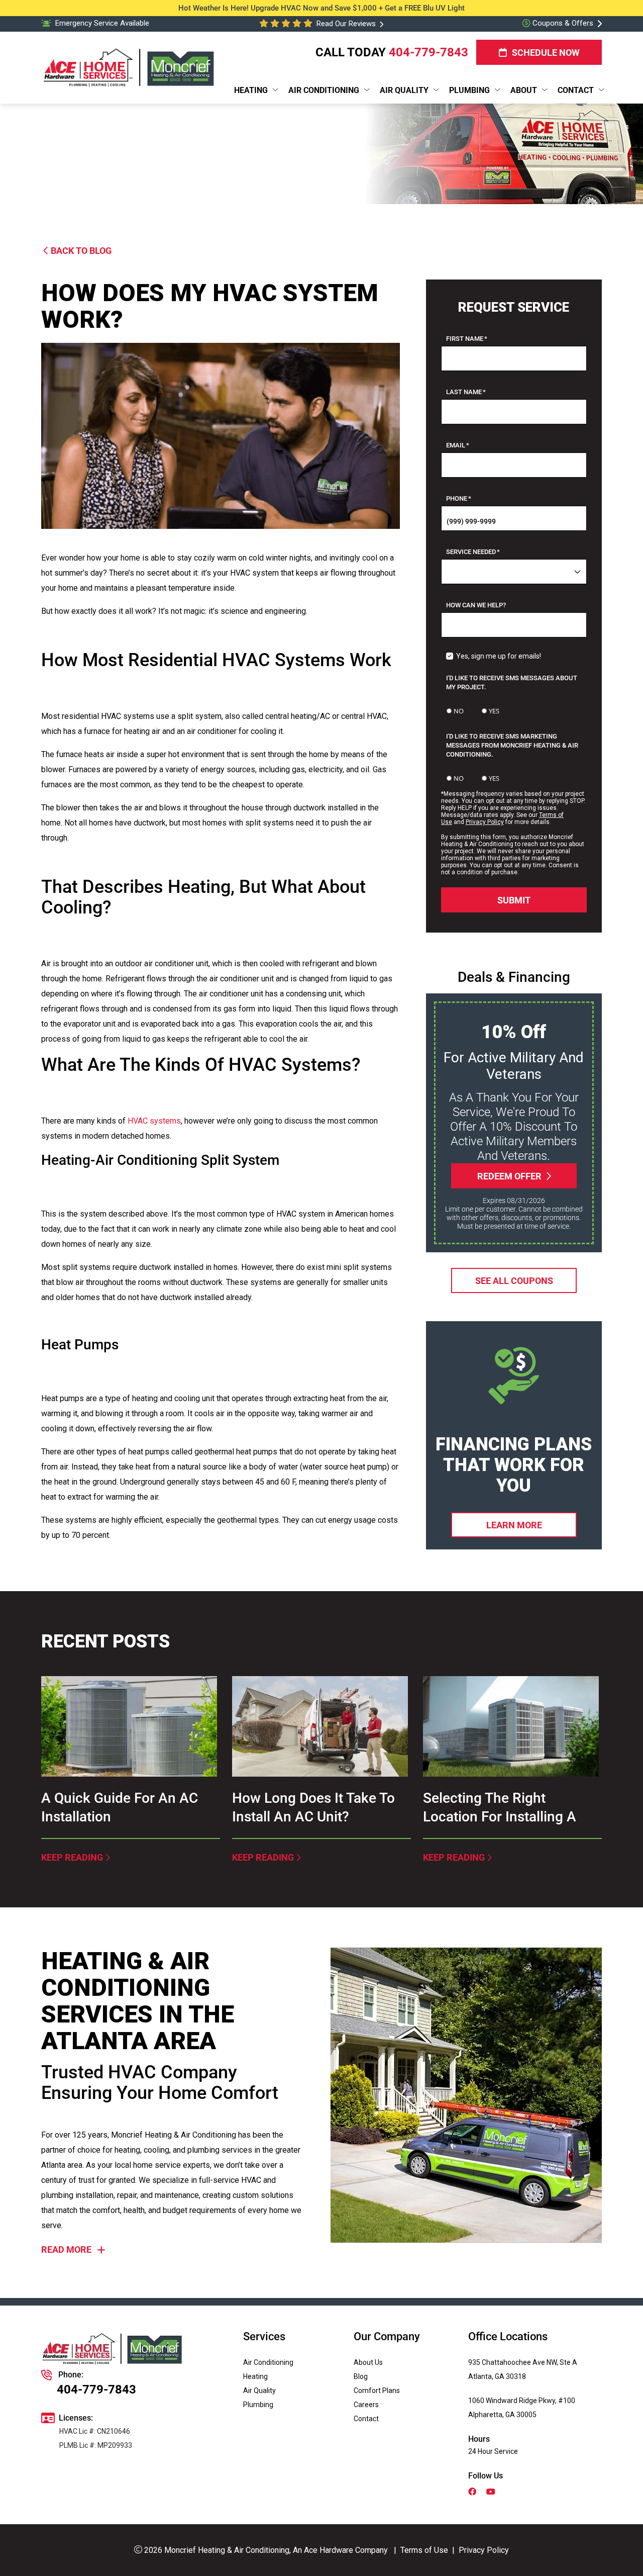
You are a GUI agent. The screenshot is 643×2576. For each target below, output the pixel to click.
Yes (494, 711)
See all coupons (514, 1280)
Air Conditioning (268, 2362)
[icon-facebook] (473, 2493)
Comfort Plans (377, 2390)
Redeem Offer (509, 1176)
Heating (255, 2376)
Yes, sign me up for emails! (499, 656)
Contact (366, 2419)
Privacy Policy (485, 822)
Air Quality (259, 2390)
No (459, 711)
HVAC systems (154, 1121)
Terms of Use (424, 2550)
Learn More (514, 1525)
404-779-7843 (428, 52)
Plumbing (258, 2405)
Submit (514, 900)
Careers (366, 2405)
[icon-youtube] (492, 2493)
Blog (361, 2376)
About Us (368, 2362)
